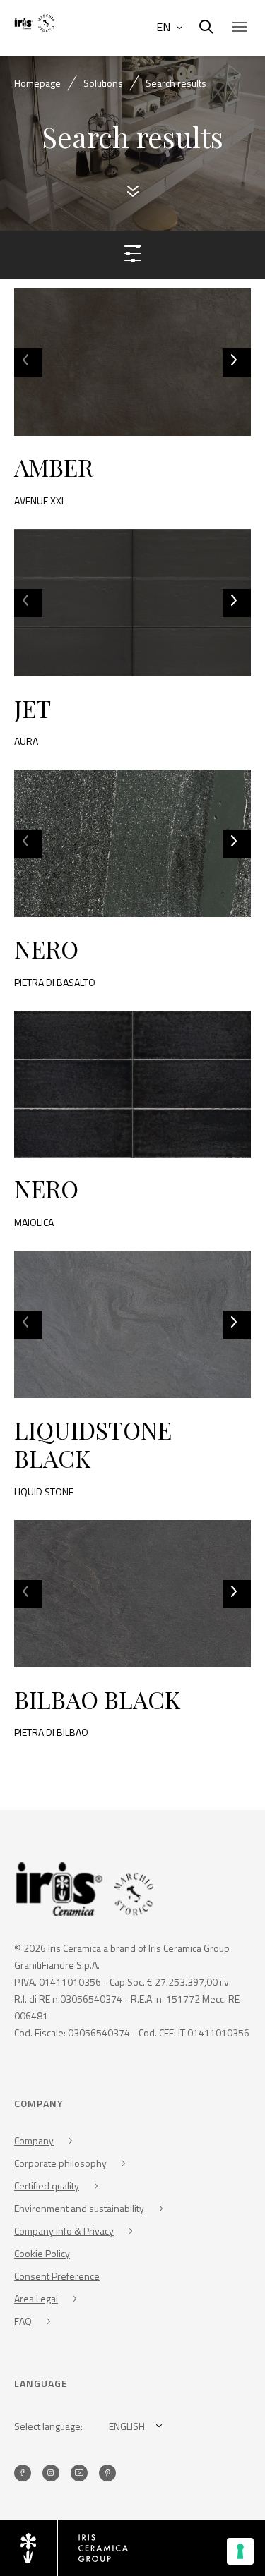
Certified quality (47, 2186)
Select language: (48, 2426)
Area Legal (36, 2298)
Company (34, 2140)
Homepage (37, 83)
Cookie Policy (42, 2253)
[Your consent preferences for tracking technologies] (240, 2551)
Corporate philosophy (60, 2163)
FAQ (23, 2321)
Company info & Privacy (64, 2231)
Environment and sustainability (79, 2208)
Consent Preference (57, 2276)
